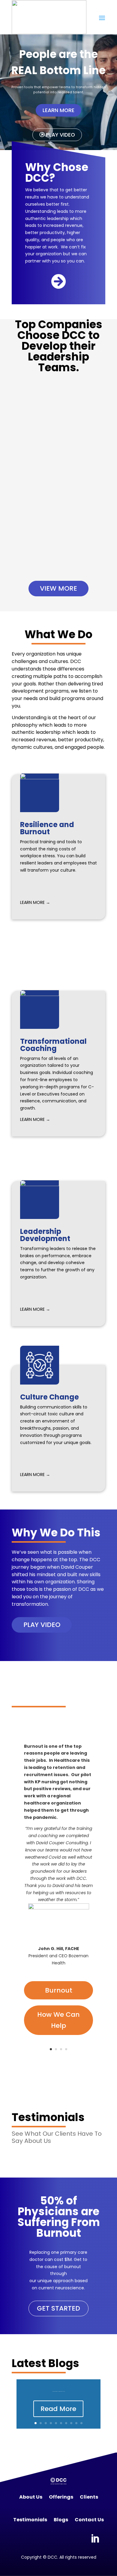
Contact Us (89, 2520)
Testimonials (30, 2520)
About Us (31, 2497)
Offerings (61, 2497)
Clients (89, 2497)
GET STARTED (58, 2308)
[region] (58, 92)
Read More (58, 2409)
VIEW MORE (58, 588)
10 (81, 2423)
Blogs (61, 2520)
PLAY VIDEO (42, 1625)
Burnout (59, 1990)
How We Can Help (58, 2020)
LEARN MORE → (35, 902)
